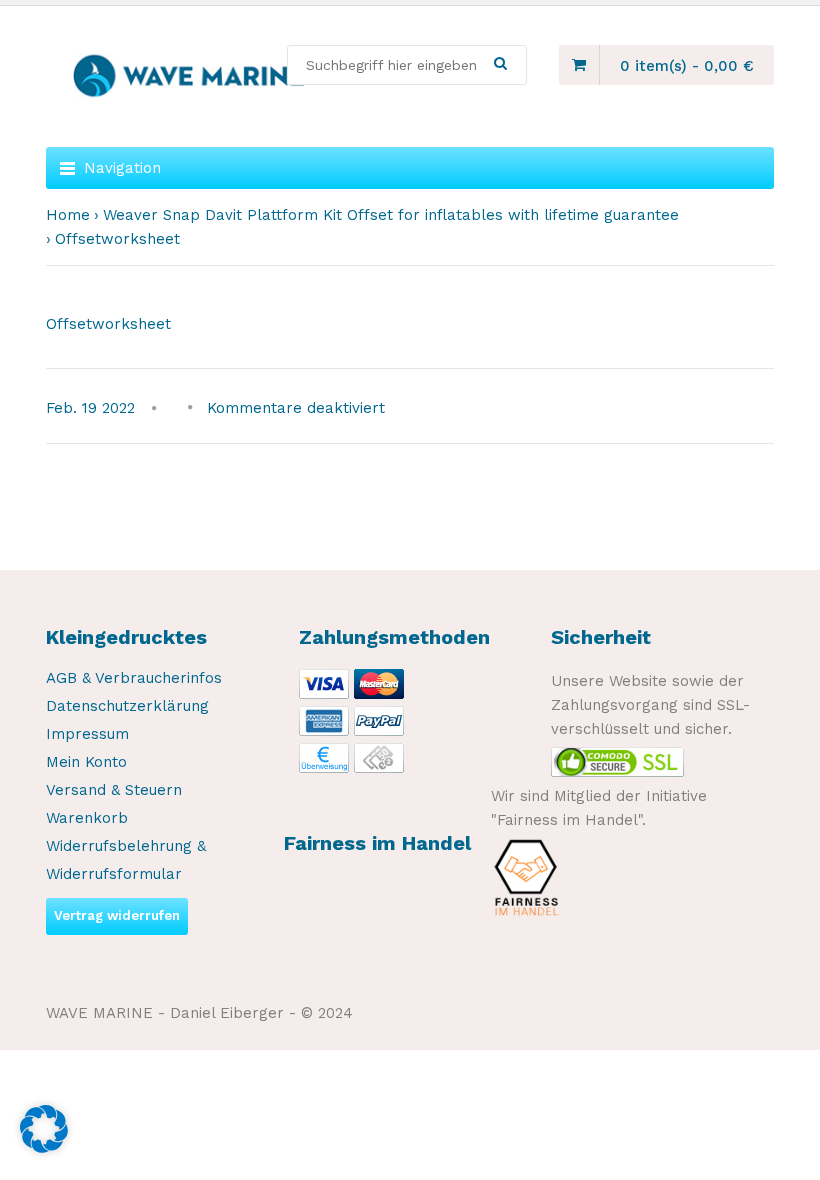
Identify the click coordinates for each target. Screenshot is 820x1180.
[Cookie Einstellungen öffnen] (44, 1148)
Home (68, 215)
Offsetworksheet (108, 324)
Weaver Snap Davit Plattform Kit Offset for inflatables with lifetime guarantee (391, 215)
